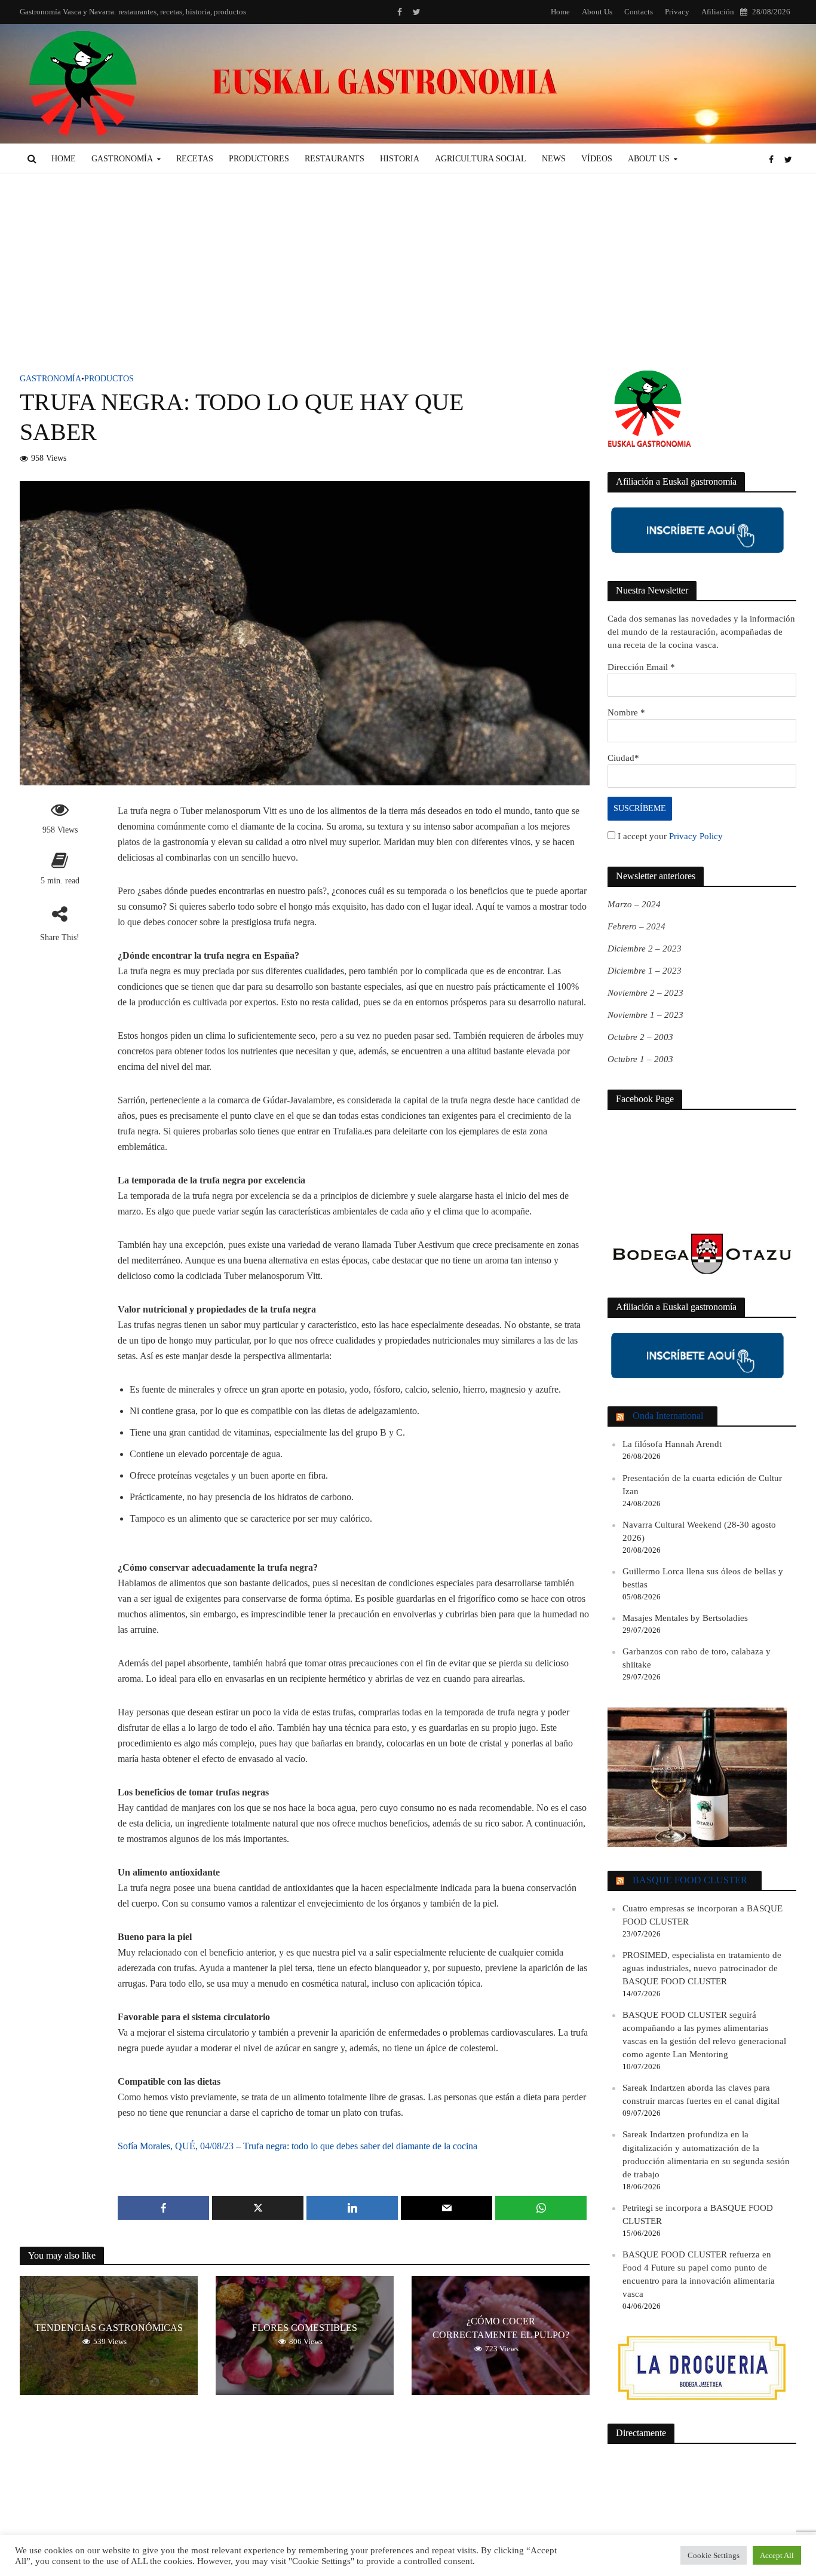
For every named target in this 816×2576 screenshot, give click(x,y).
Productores (259, 159)
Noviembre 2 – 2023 (645, 993)
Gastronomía (122, 159)
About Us (597, 12)
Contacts (639, 12)
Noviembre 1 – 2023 (645, 1015)
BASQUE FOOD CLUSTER (690, 1880)
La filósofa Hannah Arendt (672, 1444)
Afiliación (718, 12)
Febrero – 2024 (636, 926)
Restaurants (335, 159)
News (554, 159)
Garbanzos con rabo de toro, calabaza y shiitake (697, 1658)
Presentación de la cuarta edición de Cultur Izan (702, 1485)
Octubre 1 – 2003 (640, 1059)
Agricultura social (481, 159)
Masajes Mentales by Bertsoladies (685, 1618)
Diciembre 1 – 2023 (645, 971)
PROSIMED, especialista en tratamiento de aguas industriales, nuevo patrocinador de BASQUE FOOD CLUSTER (702, 1968)
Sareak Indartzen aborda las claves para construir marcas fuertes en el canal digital (701, 2094)
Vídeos (597, 159)
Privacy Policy (696, 836)
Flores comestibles (305, 2328)
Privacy (677, 12)
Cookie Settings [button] (714, 2555)
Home (560, 12)
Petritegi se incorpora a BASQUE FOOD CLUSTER (698, 2214)
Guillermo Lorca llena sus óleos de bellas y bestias (703, 1578)
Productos (109, 379)
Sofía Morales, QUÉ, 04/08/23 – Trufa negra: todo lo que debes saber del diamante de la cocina (297, 2146)
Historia (400, 159)
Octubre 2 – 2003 (640, 1037)
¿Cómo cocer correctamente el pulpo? (501, 2328)
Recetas (195, 159)
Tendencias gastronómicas (109, 2328)
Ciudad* (623, 758)
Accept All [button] (777, 2555)
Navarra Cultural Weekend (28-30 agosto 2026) (699, 1531)
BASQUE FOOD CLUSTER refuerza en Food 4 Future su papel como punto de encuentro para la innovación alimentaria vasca (699, 2274)
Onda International (668, 1416)
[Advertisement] (408, 281)
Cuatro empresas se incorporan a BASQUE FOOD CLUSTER (703, 1915)
